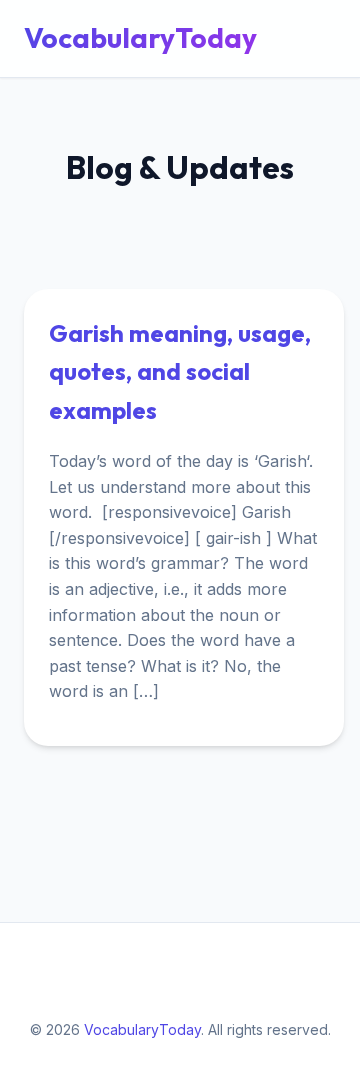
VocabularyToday (140, 37)
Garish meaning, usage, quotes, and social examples (180, 371)
